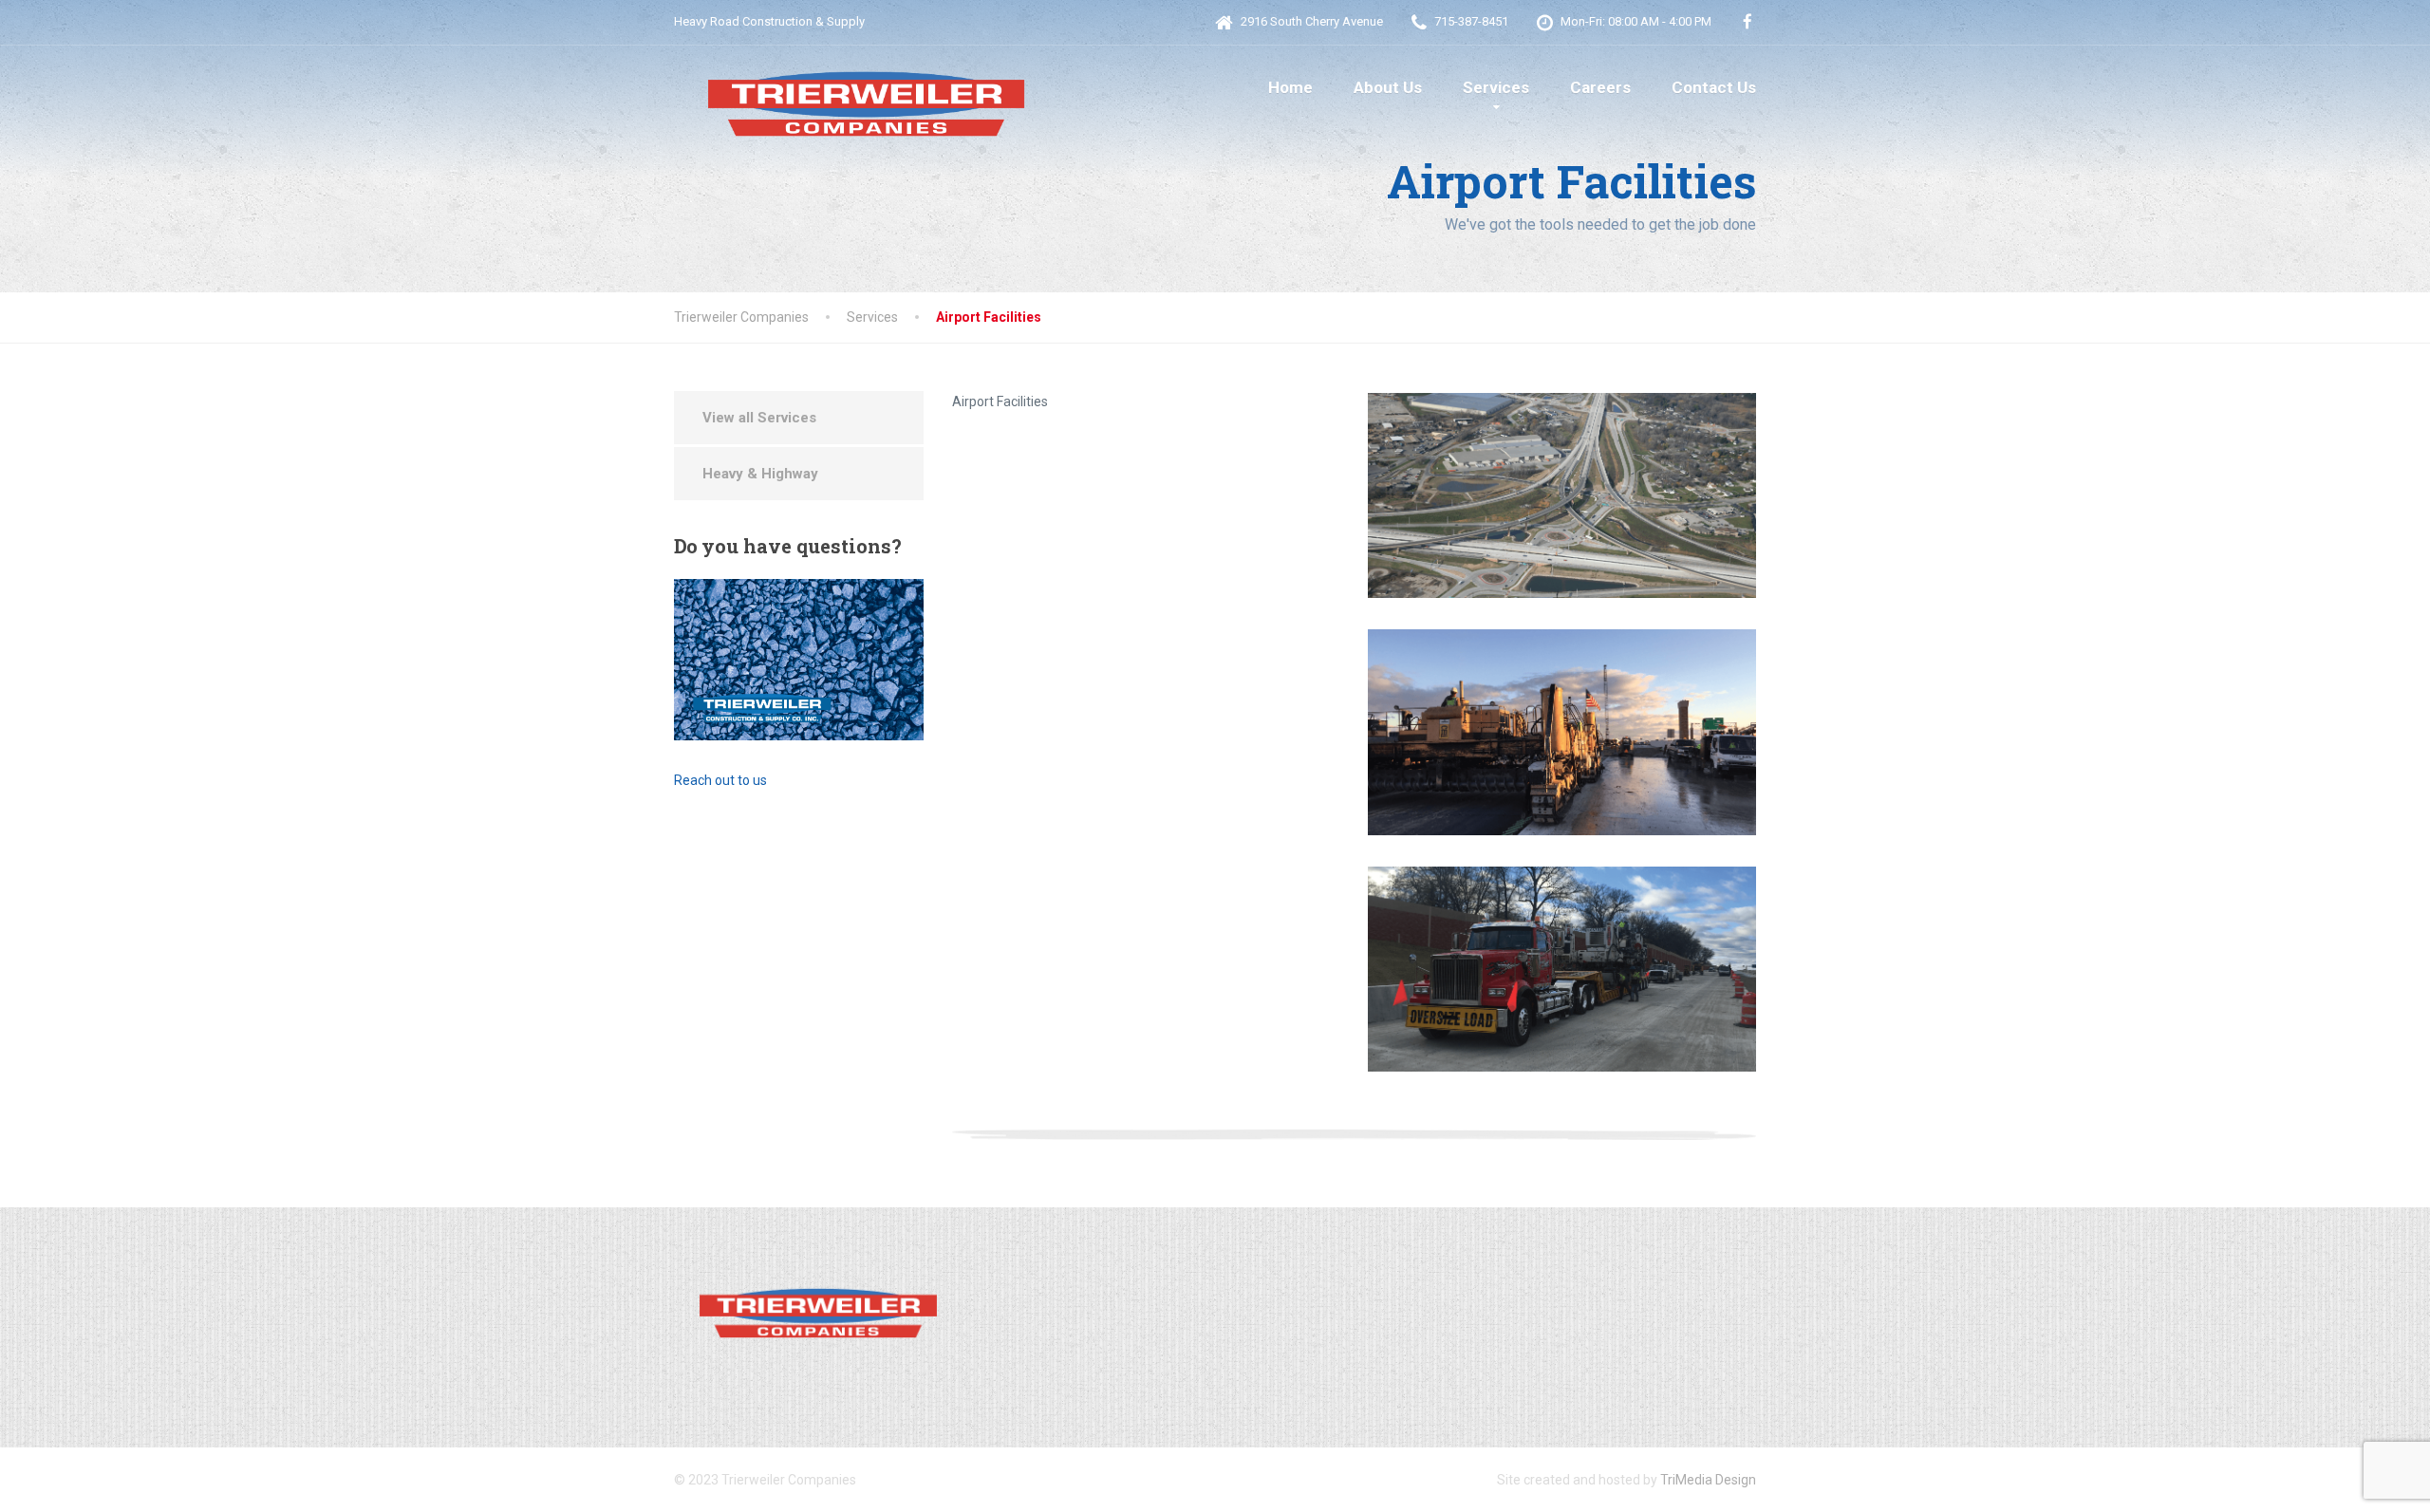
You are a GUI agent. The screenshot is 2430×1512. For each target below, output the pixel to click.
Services (1496, 87)
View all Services (759, 418)
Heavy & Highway (760, 474)
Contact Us (1714, 87)
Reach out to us (720, 780)
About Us (1388, 87)
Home (1290, 87)
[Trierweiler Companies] (864, 94)
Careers (1600, 87)
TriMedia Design (1708, 1480)
